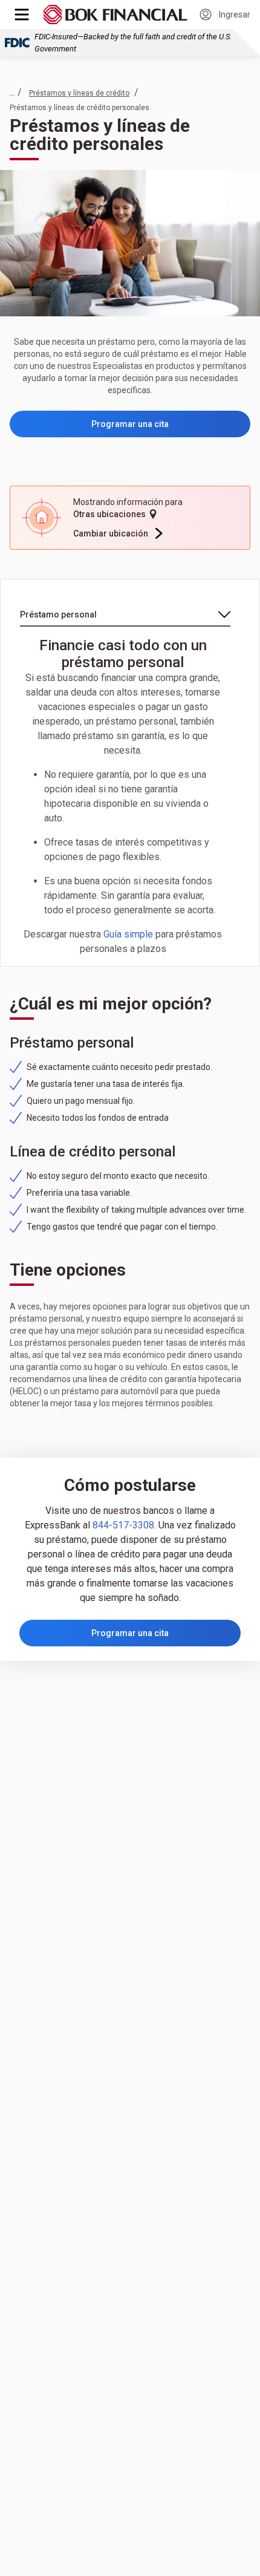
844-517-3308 (123, 1525)
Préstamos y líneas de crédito (79, 93)
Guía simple (128, 934)
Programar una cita (130, 424)
